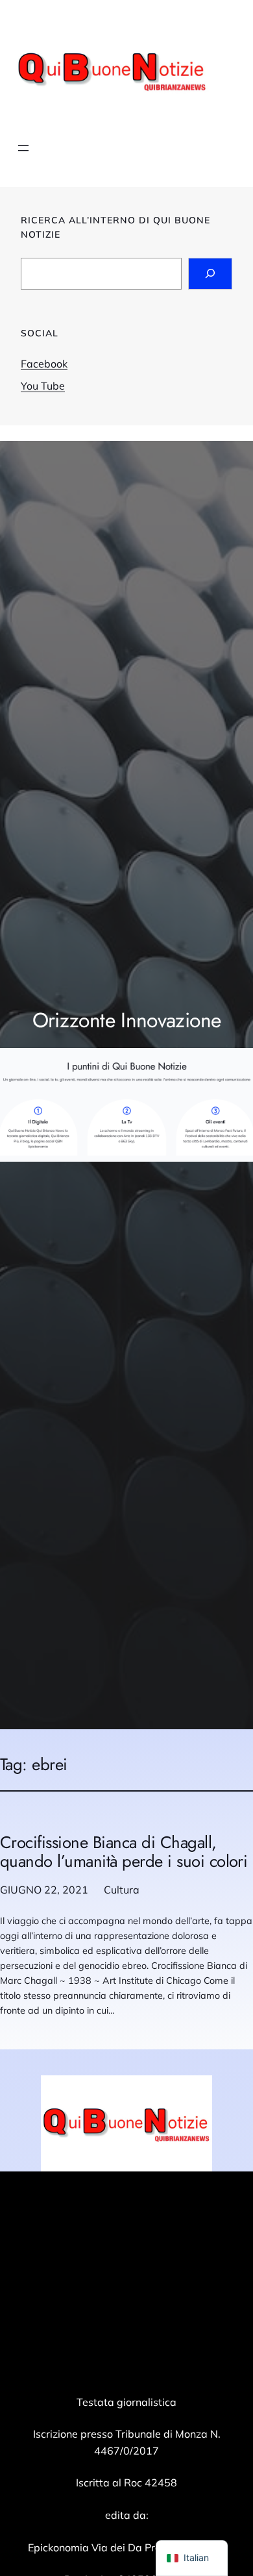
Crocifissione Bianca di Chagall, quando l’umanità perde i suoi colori (124, 1852)
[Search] (210, 274)
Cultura (122, 1890)
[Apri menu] (23, 148)
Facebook (44, 364)
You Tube (43, 386)
